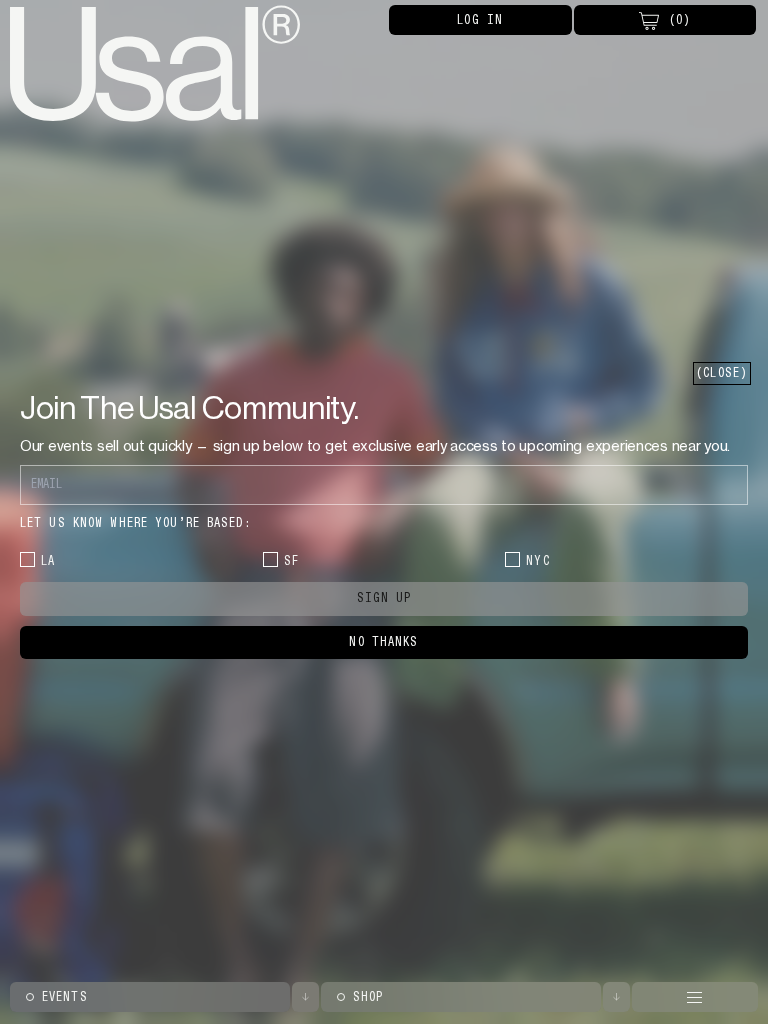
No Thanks (383, 642)
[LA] (27, 559)
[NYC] (512, 559)
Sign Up (384, 598)
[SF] (270, 559)
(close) (722, 373)
